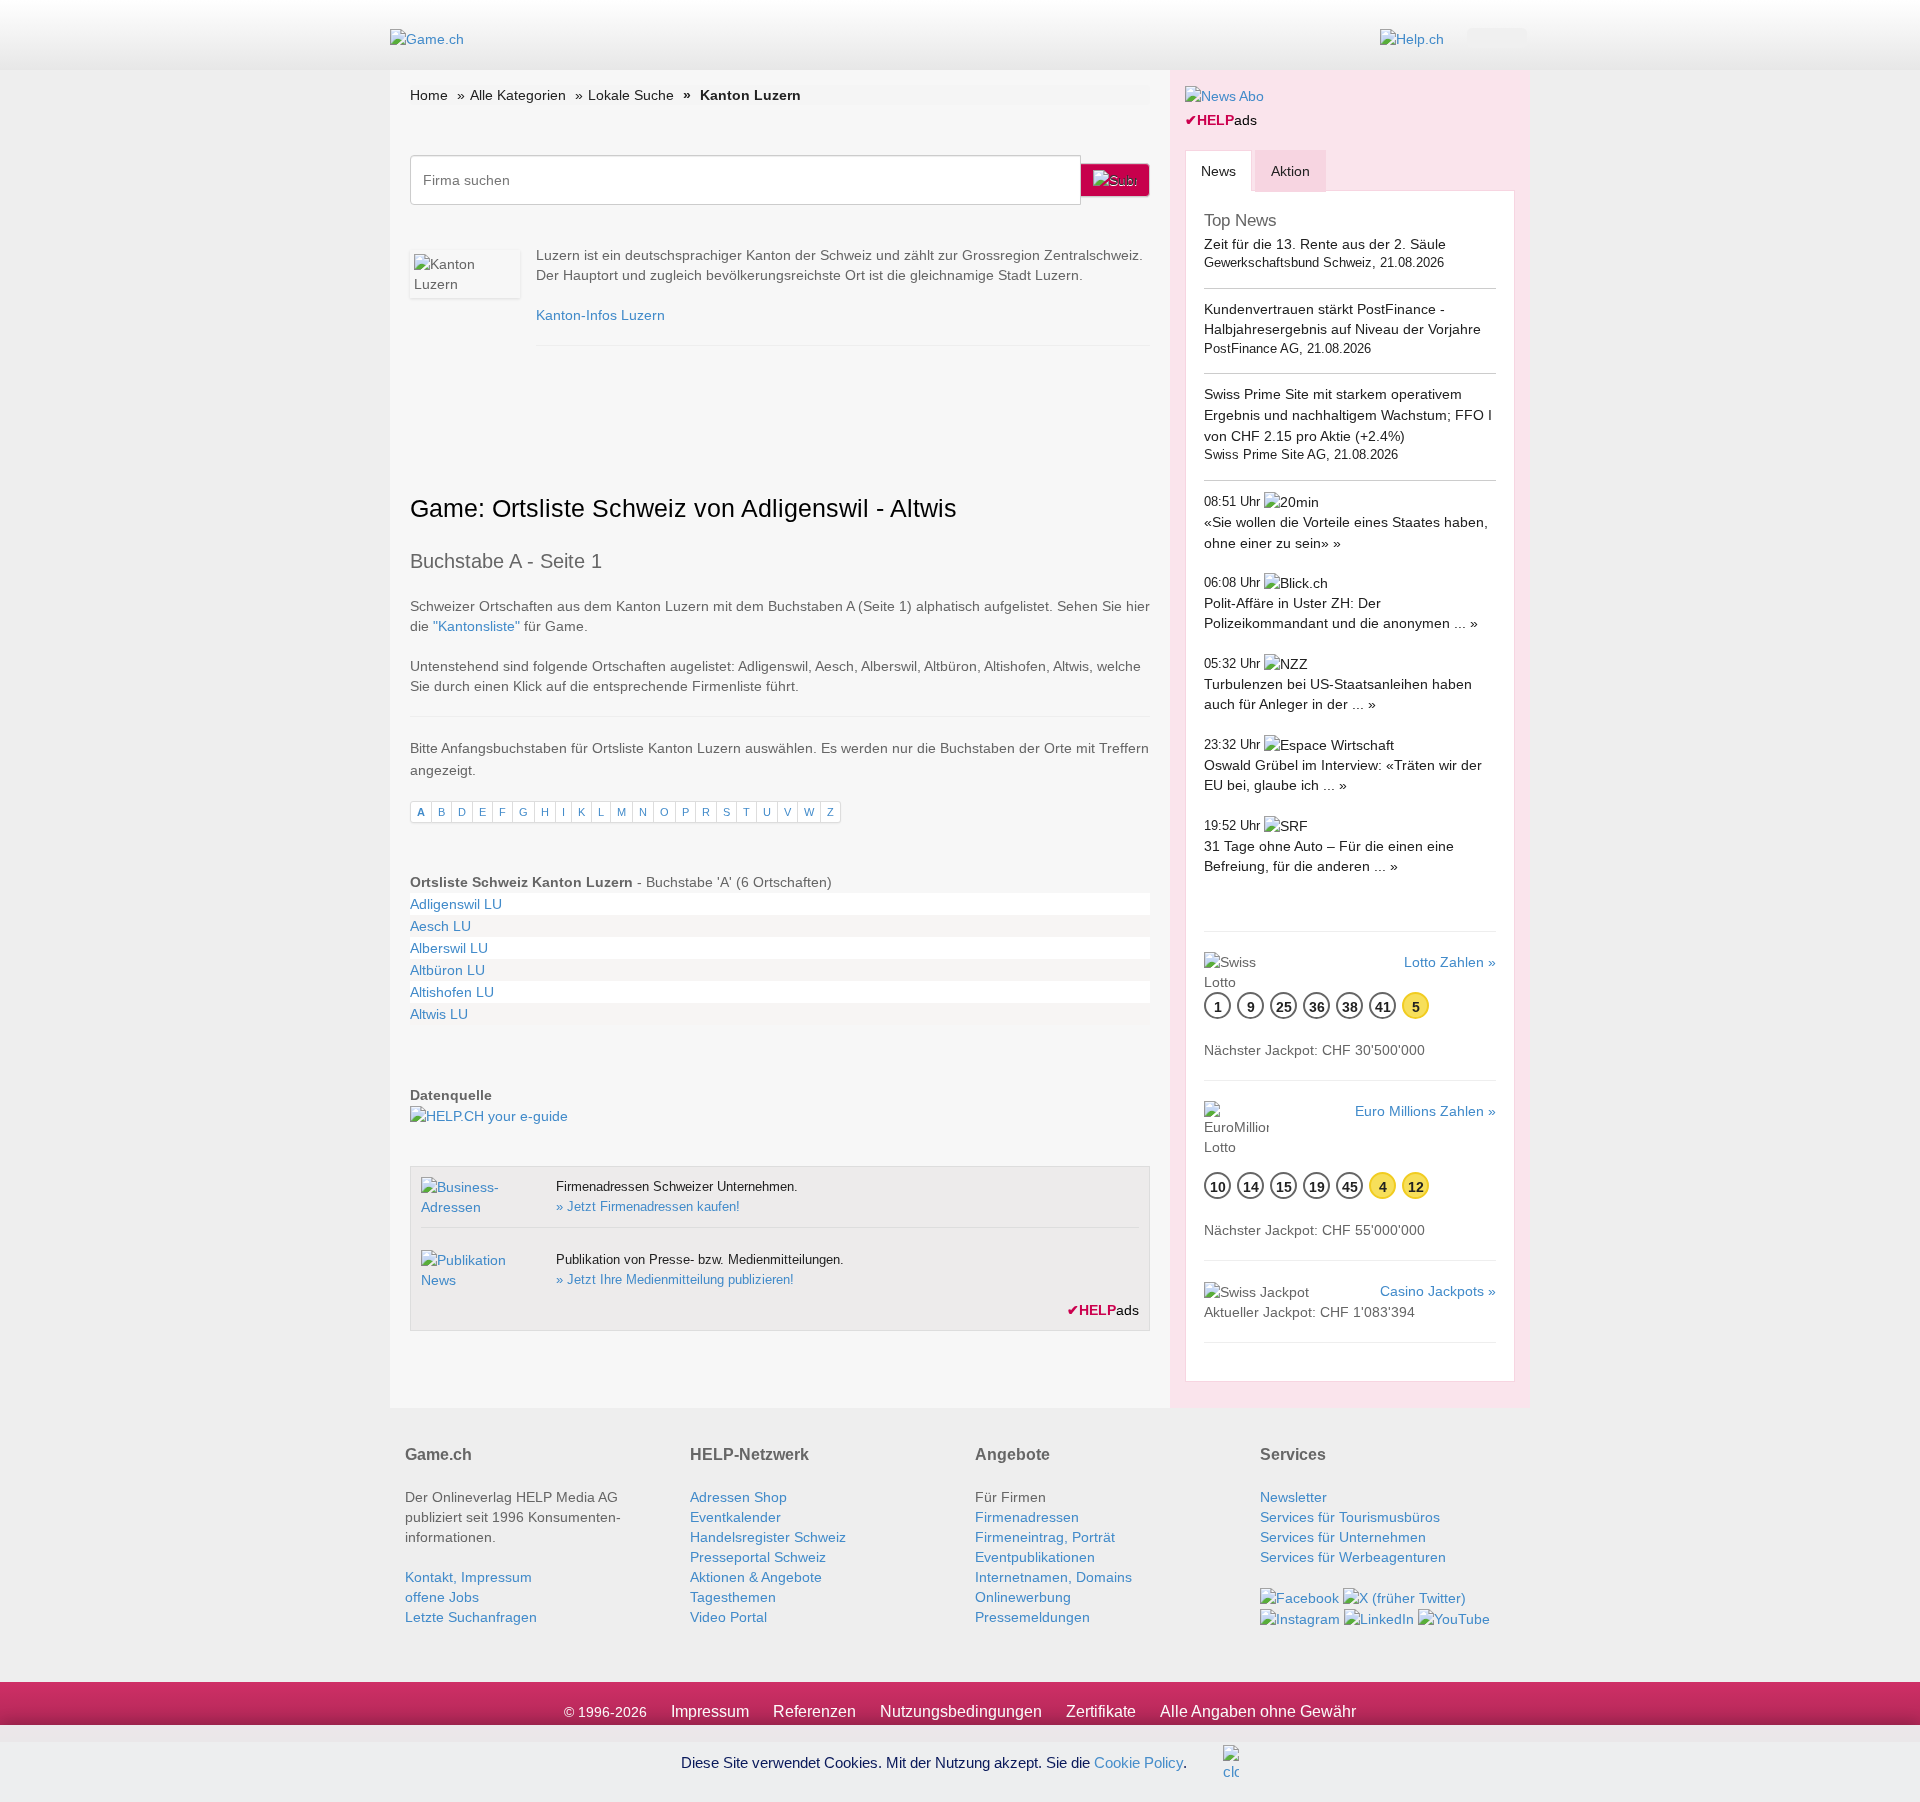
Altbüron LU (447, 970)
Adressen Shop (738, 1497)
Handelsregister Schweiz (768, 1537)
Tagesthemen (733, 1597)
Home (429, 95)
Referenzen (814, 1711)
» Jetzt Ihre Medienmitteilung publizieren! (675, 1279)
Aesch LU (440, 926)
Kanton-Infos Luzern (600, 315)
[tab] (1218, 170)
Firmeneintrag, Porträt (1045, 1537)
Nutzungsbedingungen (961, 1711)
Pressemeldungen (1032, 1617)
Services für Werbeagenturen (1353, 1557)
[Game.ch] (427, 38)
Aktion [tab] (1290, 171)
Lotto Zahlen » (1450, 962)
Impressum (710, 1711)
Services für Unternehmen (1343, 1537)
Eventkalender (735, 1517)
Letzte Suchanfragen (471, 1617)
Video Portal (728, 1617)
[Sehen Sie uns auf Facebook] (1299, 1597)
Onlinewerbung (1023, 1597)
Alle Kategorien (518, 95)
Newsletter (1293, 1497)
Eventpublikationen (1035, 1557)
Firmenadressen (1027, 1517)
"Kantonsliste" (476, 626)
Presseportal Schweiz (758, 1557)
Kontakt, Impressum (468, 1577)
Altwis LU (439, 1014)
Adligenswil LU (456, 904)
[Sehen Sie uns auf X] (1404, 1597)
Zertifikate (1101, 1711)
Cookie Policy (1138, 1761)
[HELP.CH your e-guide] (1412, 38)
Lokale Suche (631, 95)
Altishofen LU (452, 992)
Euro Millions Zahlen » (1425, 1111)
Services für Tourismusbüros (1350, 1517)
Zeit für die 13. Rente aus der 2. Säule (1325, 244)
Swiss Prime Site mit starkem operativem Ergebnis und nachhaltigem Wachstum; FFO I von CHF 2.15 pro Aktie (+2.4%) (1348, 414)
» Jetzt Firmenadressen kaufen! (648, 1206)
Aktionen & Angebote (756, 1577)
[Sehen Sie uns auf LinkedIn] (1379, 1618)
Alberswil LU (449, 948)
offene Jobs (442, 1597)
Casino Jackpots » (1438, 1291)
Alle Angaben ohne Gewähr (1258, 1711)
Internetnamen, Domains (1053, 1577)
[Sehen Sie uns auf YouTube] (1454, 1618)
